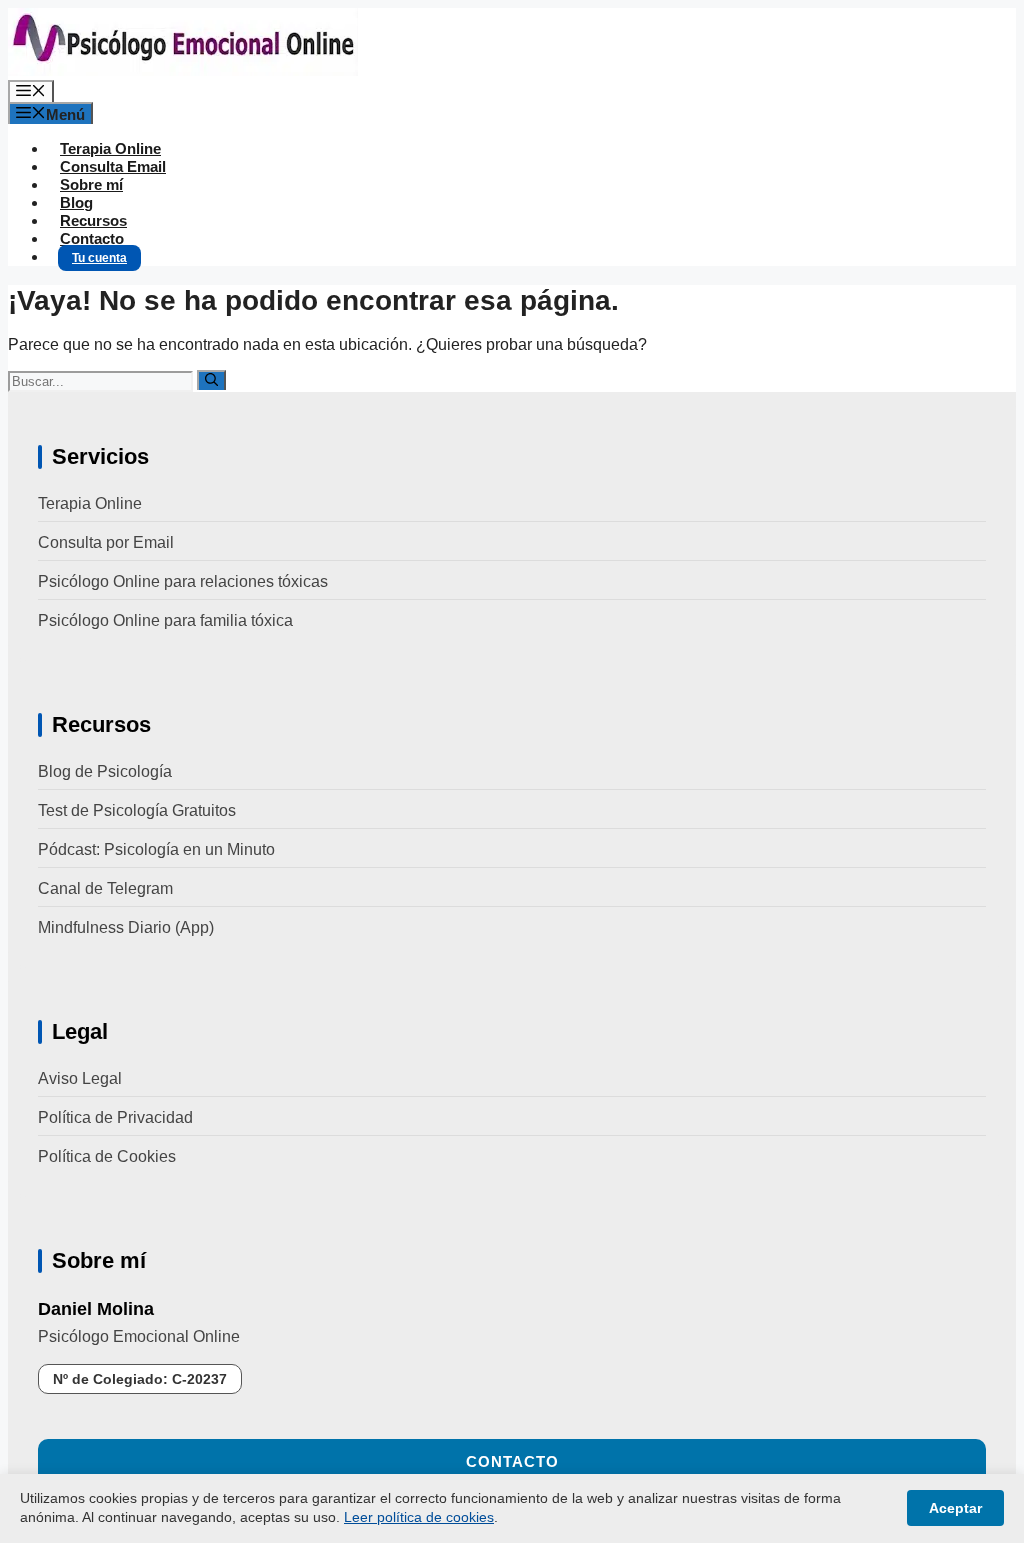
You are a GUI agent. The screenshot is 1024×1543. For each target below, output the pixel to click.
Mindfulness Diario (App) (126, 927)
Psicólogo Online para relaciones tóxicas (183, 581)
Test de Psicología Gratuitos (137, 810)
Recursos (93, 220)
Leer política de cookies (419, 1517)
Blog (76, 202)
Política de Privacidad (115, 1117)
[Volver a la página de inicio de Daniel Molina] (183, 70)
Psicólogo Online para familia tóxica (165, 620)
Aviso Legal (80, 1078)
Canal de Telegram (105, 888)
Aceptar (955, 1508)
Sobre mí (91, 184)
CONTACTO (512, 1461)
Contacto (92, 238)
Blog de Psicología (105, 771)
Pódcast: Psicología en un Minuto (156, 849)
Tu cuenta (99, 258)
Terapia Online (110, 148)
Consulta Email (113, 166)
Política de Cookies (107, 1156)
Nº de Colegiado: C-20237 (140, 1379)
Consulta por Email (106, 542)
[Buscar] (211, 380)
